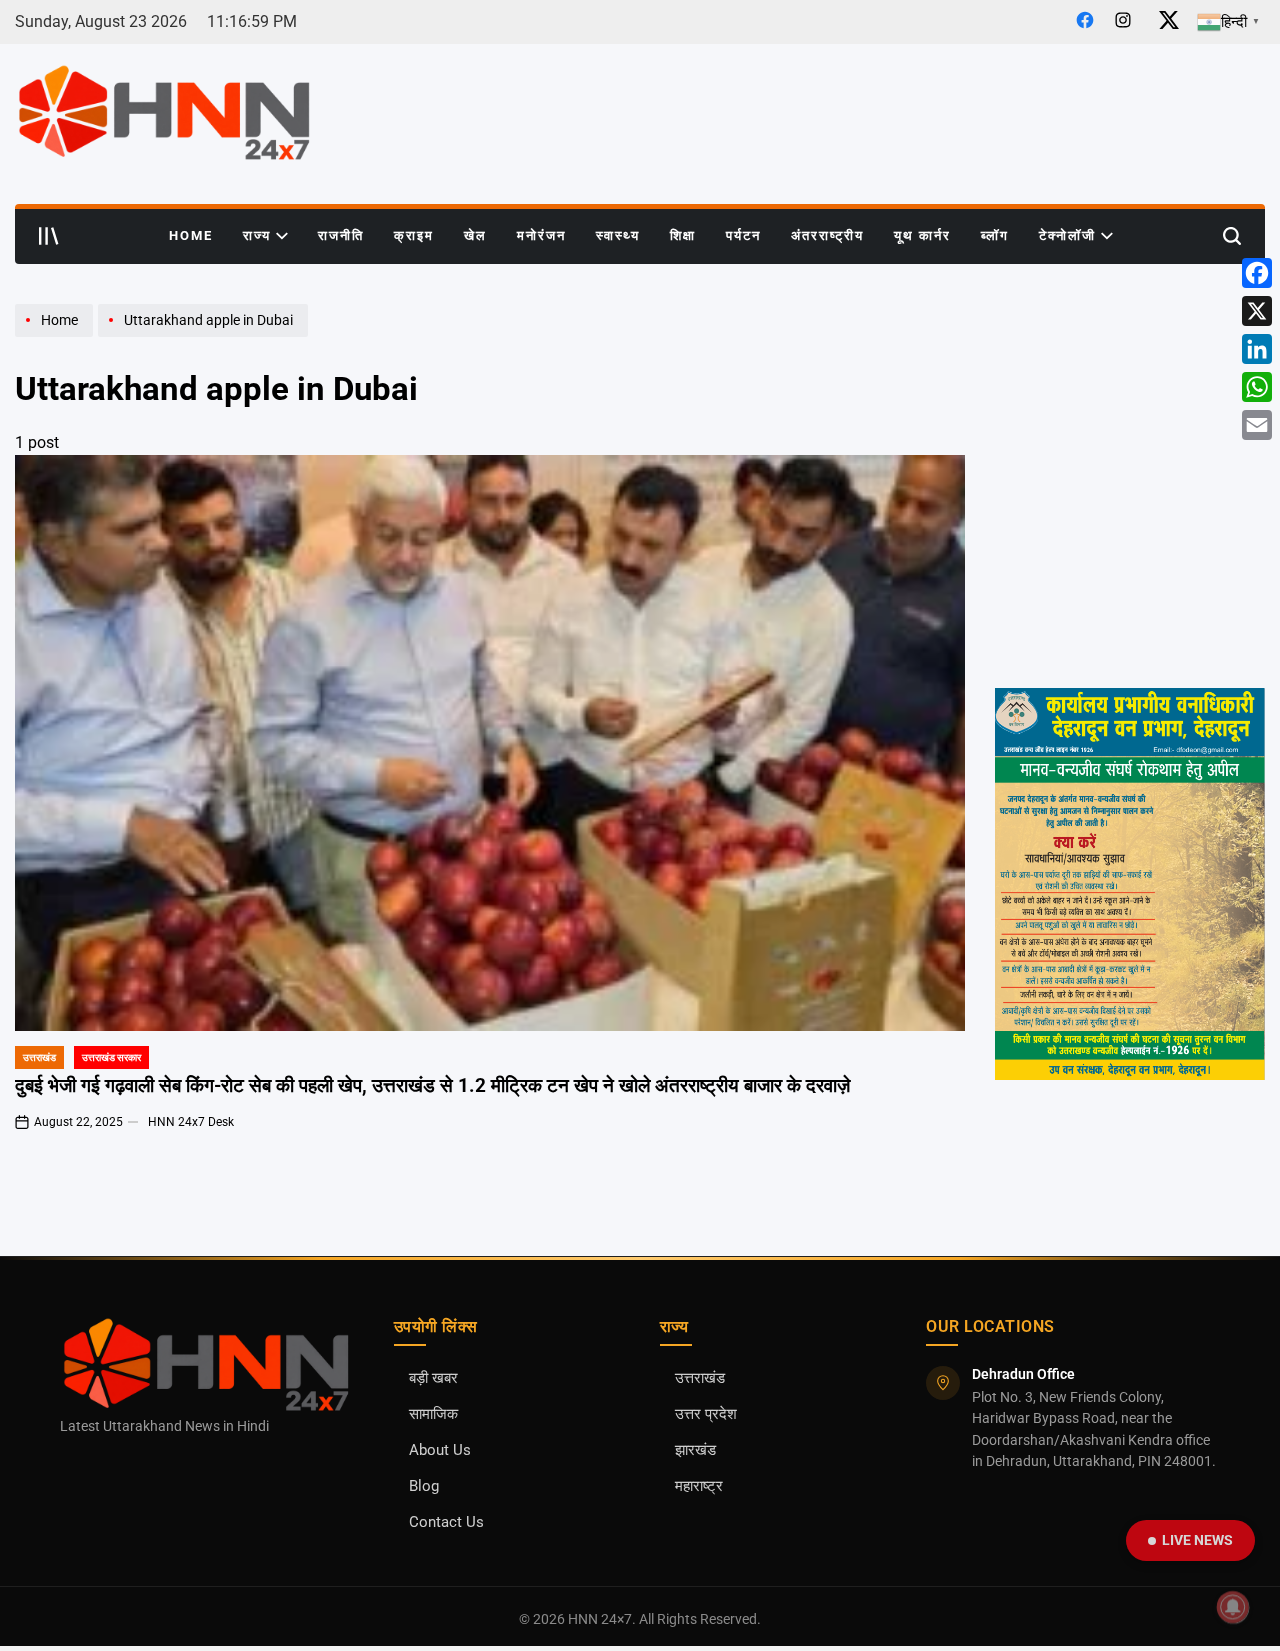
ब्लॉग (995, 235)
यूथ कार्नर (922, 235)
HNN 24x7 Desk (191, 1122)
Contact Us (446, 1522)
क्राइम (414, 235)
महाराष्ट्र (699, 1486)
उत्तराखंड (39, 1057)
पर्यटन (743, 235)
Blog (424, 1486)
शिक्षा (683, 235)
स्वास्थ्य (618, 235)
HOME (191, 235)
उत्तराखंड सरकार (111, 1057)
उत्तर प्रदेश (706, 1414)
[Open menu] (49, 236)
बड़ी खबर (433, 1378)
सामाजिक (433, 1414)
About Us (440, 1450)
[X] (1257, 311)
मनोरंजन (541, 235)
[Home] (56, 336)
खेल (475, 235)
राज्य (257, 235)
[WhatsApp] (1257, 387)
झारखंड (695, 1450)
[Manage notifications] (1233, 1607)
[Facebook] (1257, 273)
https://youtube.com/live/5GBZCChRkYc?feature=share (1125, 473)
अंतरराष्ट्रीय (827, 235)
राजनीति (341, 235)
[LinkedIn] (1257, 349)
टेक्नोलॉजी (1067, 235)
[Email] (1257, 425)
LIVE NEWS (1197, 1540)
